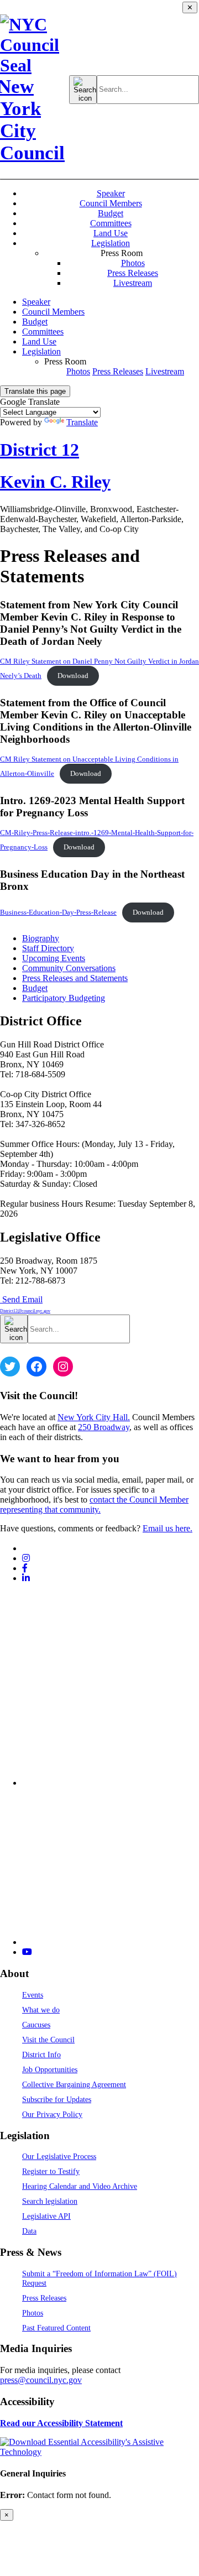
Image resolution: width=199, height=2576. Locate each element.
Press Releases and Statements (75, 978)
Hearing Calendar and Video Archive (80, 2186)
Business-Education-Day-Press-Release (58, 912)
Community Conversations (69, 968)
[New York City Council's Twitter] (27, 1548)
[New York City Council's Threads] (111, 1783)
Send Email (25, 1304)
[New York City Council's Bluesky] (111, 1942)
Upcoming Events (54, 958)
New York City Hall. (94, 1417)
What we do (41, 2010)
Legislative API (46, 2216)
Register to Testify (51, 2171)
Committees (111, 223)
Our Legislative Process (59, 2156)
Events (33, 1995)
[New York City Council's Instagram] (26, 1558)
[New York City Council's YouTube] (27, 1952)
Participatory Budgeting (64, 998)
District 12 (40, 450)
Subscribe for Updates (57, 2099)
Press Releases (133, 273)
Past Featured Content (56, 2328)
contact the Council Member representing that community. (94, 1505)
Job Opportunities (50, 2069)
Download (73, 676)
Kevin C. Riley (55, 482)
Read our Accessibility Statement (61, 2423)
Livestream (133, 283)
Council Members (111, 203)
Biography (41, 938)
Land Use (111, 233)
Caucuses (36, 2025)
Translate (82, 422)
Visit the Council (48, 2040)
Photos (133, 263)
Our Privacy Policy (52, 2114)
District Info (41, 2054)
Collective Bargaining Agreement (74, 2084)
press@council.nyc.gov (41, 2380)
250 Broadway (104, 1427)
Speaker (111, 193)
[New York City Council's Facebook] (25, 1568)
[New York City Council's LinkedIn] (26, 1578)
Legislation (111, 243)
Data (29, 2231)
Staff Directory (48, 948)
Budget (111, 213)
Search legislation (50, 2201)
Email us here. (167, 1528)
